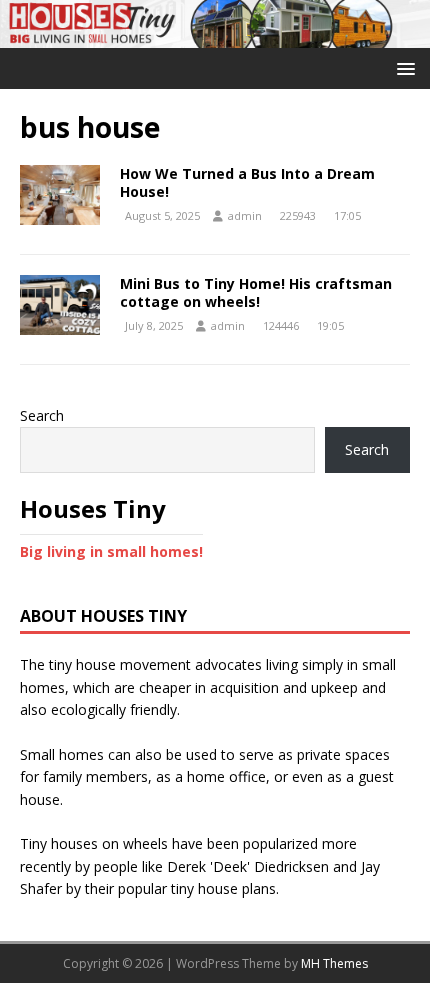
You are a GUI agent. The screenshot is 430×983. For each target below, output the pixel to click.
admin (245, 215)
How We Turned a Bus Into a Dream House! (247, 182)
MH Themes (334, 963)
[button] (402, 67)
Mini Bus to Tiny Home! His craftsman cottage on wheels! (256, 292)
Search (42, 415)
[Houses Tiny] (215, 35)
